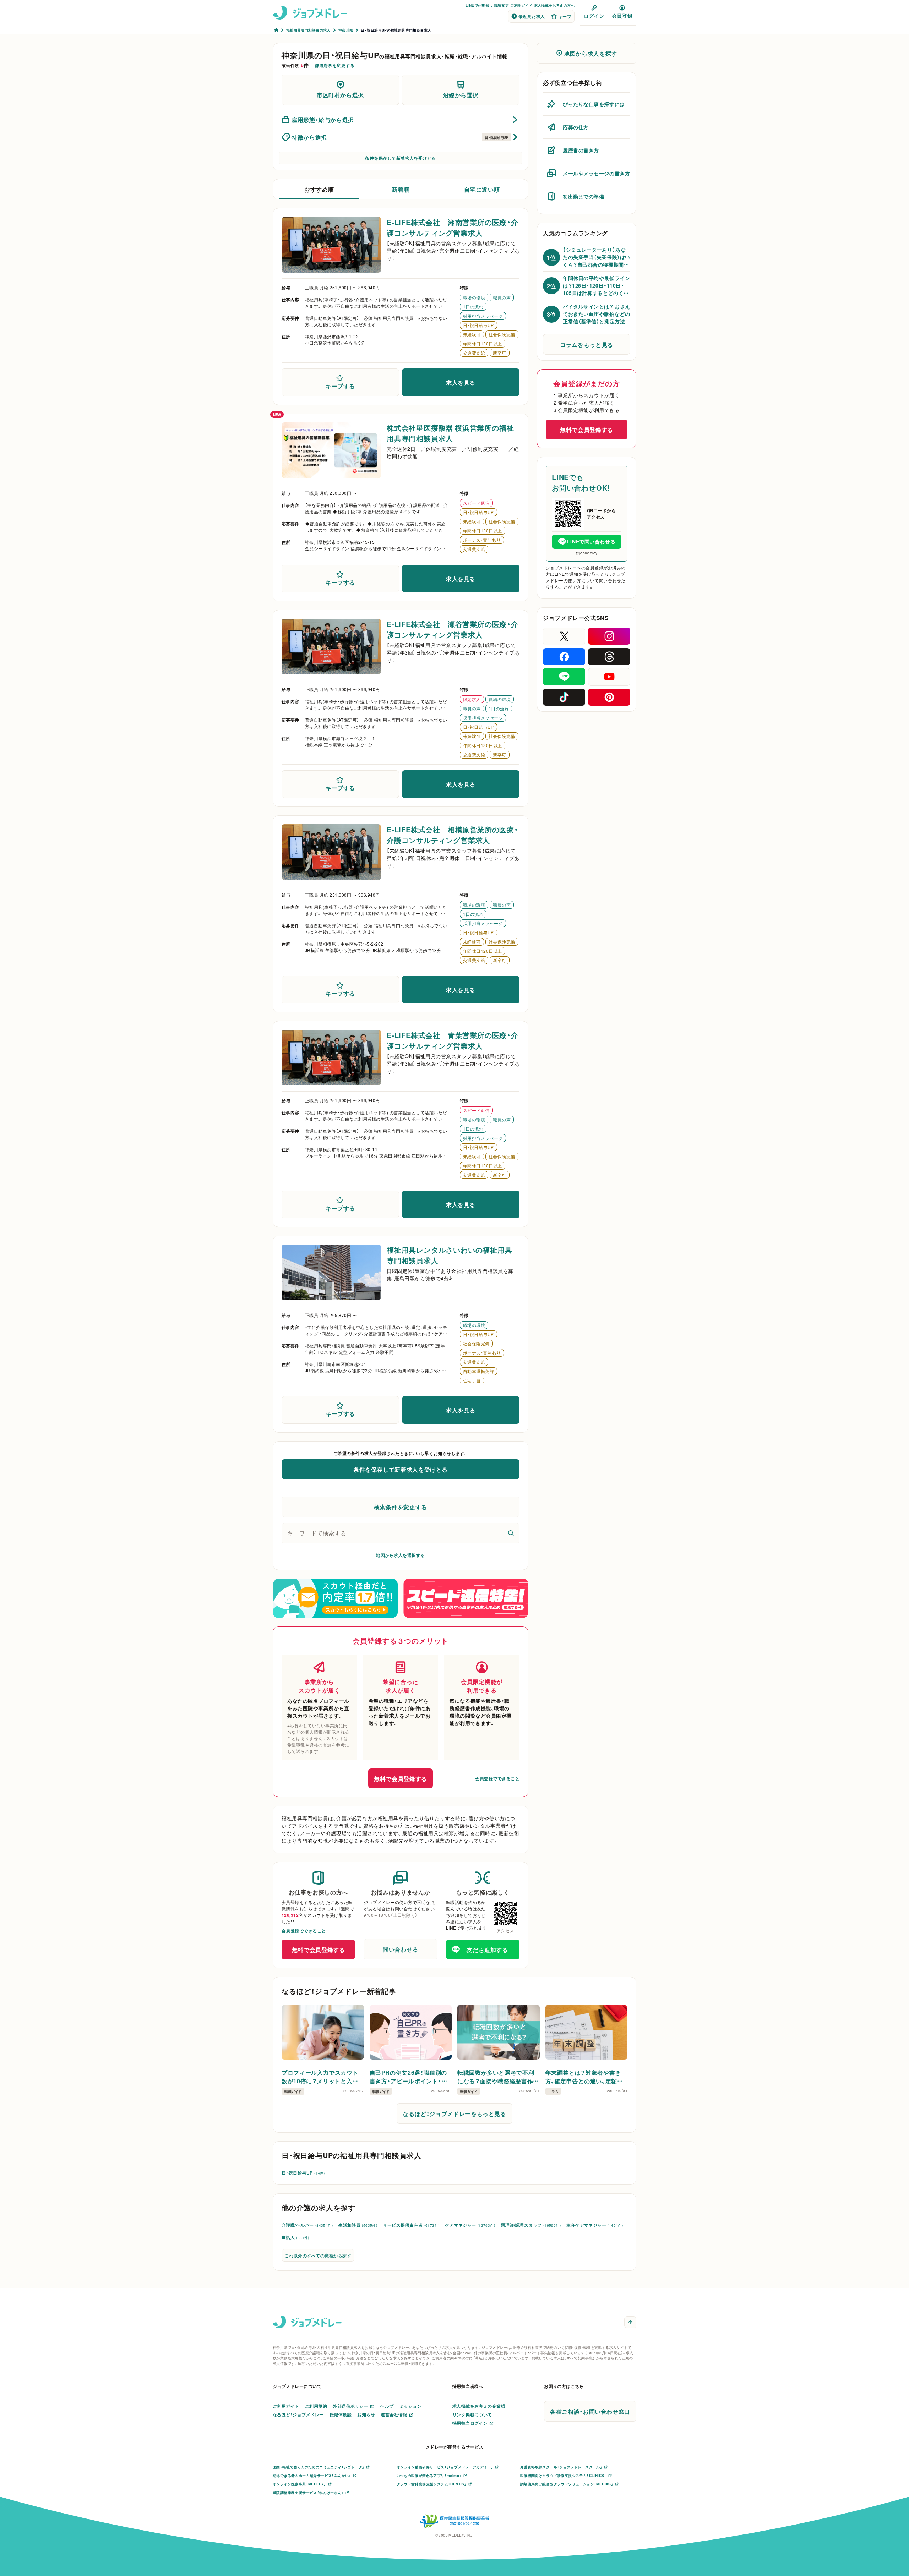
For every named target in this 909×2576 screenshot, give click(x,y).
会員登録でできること (497, 1778)
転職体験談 (341, 2414)
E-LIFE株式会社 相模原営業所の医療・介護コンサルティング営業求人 (453, 835)
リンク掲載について (472, 2414)
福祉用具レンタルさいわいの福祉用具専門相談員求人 (450, 1255)
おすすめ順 (319, 189)
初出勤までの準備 (583, 196)
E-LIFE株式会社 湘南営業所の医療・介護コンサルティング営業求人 (453, 227)
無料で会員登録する (401, 1778)
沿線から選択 (461, 95)
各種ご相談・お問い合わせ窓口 (590, 2411)
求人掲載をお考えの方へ (554, 5)
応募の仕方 (576, 127)
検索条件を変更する (401, 1507)
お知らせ (366, 2414)
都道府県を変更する (334, 65)
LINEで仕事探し (479, 5)
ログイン (594, 16)
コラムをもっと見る (587, 344)
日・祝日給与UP (303, 2173)
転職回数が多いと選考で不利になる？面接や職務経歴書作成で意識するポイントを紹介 (498, 2077)
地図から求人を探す (590, 53)
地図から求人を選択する (400, 1555)
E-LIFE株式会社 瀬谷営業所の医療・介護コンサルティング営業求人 (453, 629)
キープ (565, 16)
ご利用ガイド (521, 5)
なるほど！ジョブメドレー (298, 2414)
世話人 (295, 2237)
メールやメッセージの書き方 (596, 173)
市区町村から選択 (340, 95)
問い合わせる (401, 1949)
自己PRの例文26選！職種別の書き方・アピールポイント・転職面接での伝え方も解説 (409, 2077)
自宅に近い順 (482, 189)
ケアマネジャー (470, 2225)
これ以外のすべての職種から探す (318, 2255)
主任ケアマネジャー (595, 2225)
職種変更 (502, 5)
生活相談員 (358, 2225)
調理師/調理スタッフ (531, 2225)
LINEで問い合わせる (591, 541)
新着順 (401, 189)
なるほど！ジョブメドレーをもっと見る (454, 2113)
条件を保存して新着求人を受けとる (401, 158)
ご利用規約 (316, 2406)
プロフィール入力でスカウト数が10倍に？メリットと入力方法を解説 (320, 2077)
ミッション (410, 2406)
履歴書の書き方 (581, 150)
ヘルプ (387, 2406)
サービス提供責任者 (411, 2225)
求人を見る (461, 382)
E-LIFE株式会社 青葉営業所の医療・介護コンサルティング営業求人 (453, 1040)
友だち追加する (487, 1949)
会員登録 (622, 16)
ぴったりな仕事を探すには (594, 104)
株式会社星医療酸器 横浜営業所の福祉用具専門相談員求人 (450, 433)
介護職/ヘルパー (307, 2225)
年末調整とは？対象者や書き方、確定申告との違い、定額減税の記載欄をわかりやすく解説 (584, 2077)
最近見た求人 (532, 16)
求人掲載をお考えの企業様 (479, 2406)
